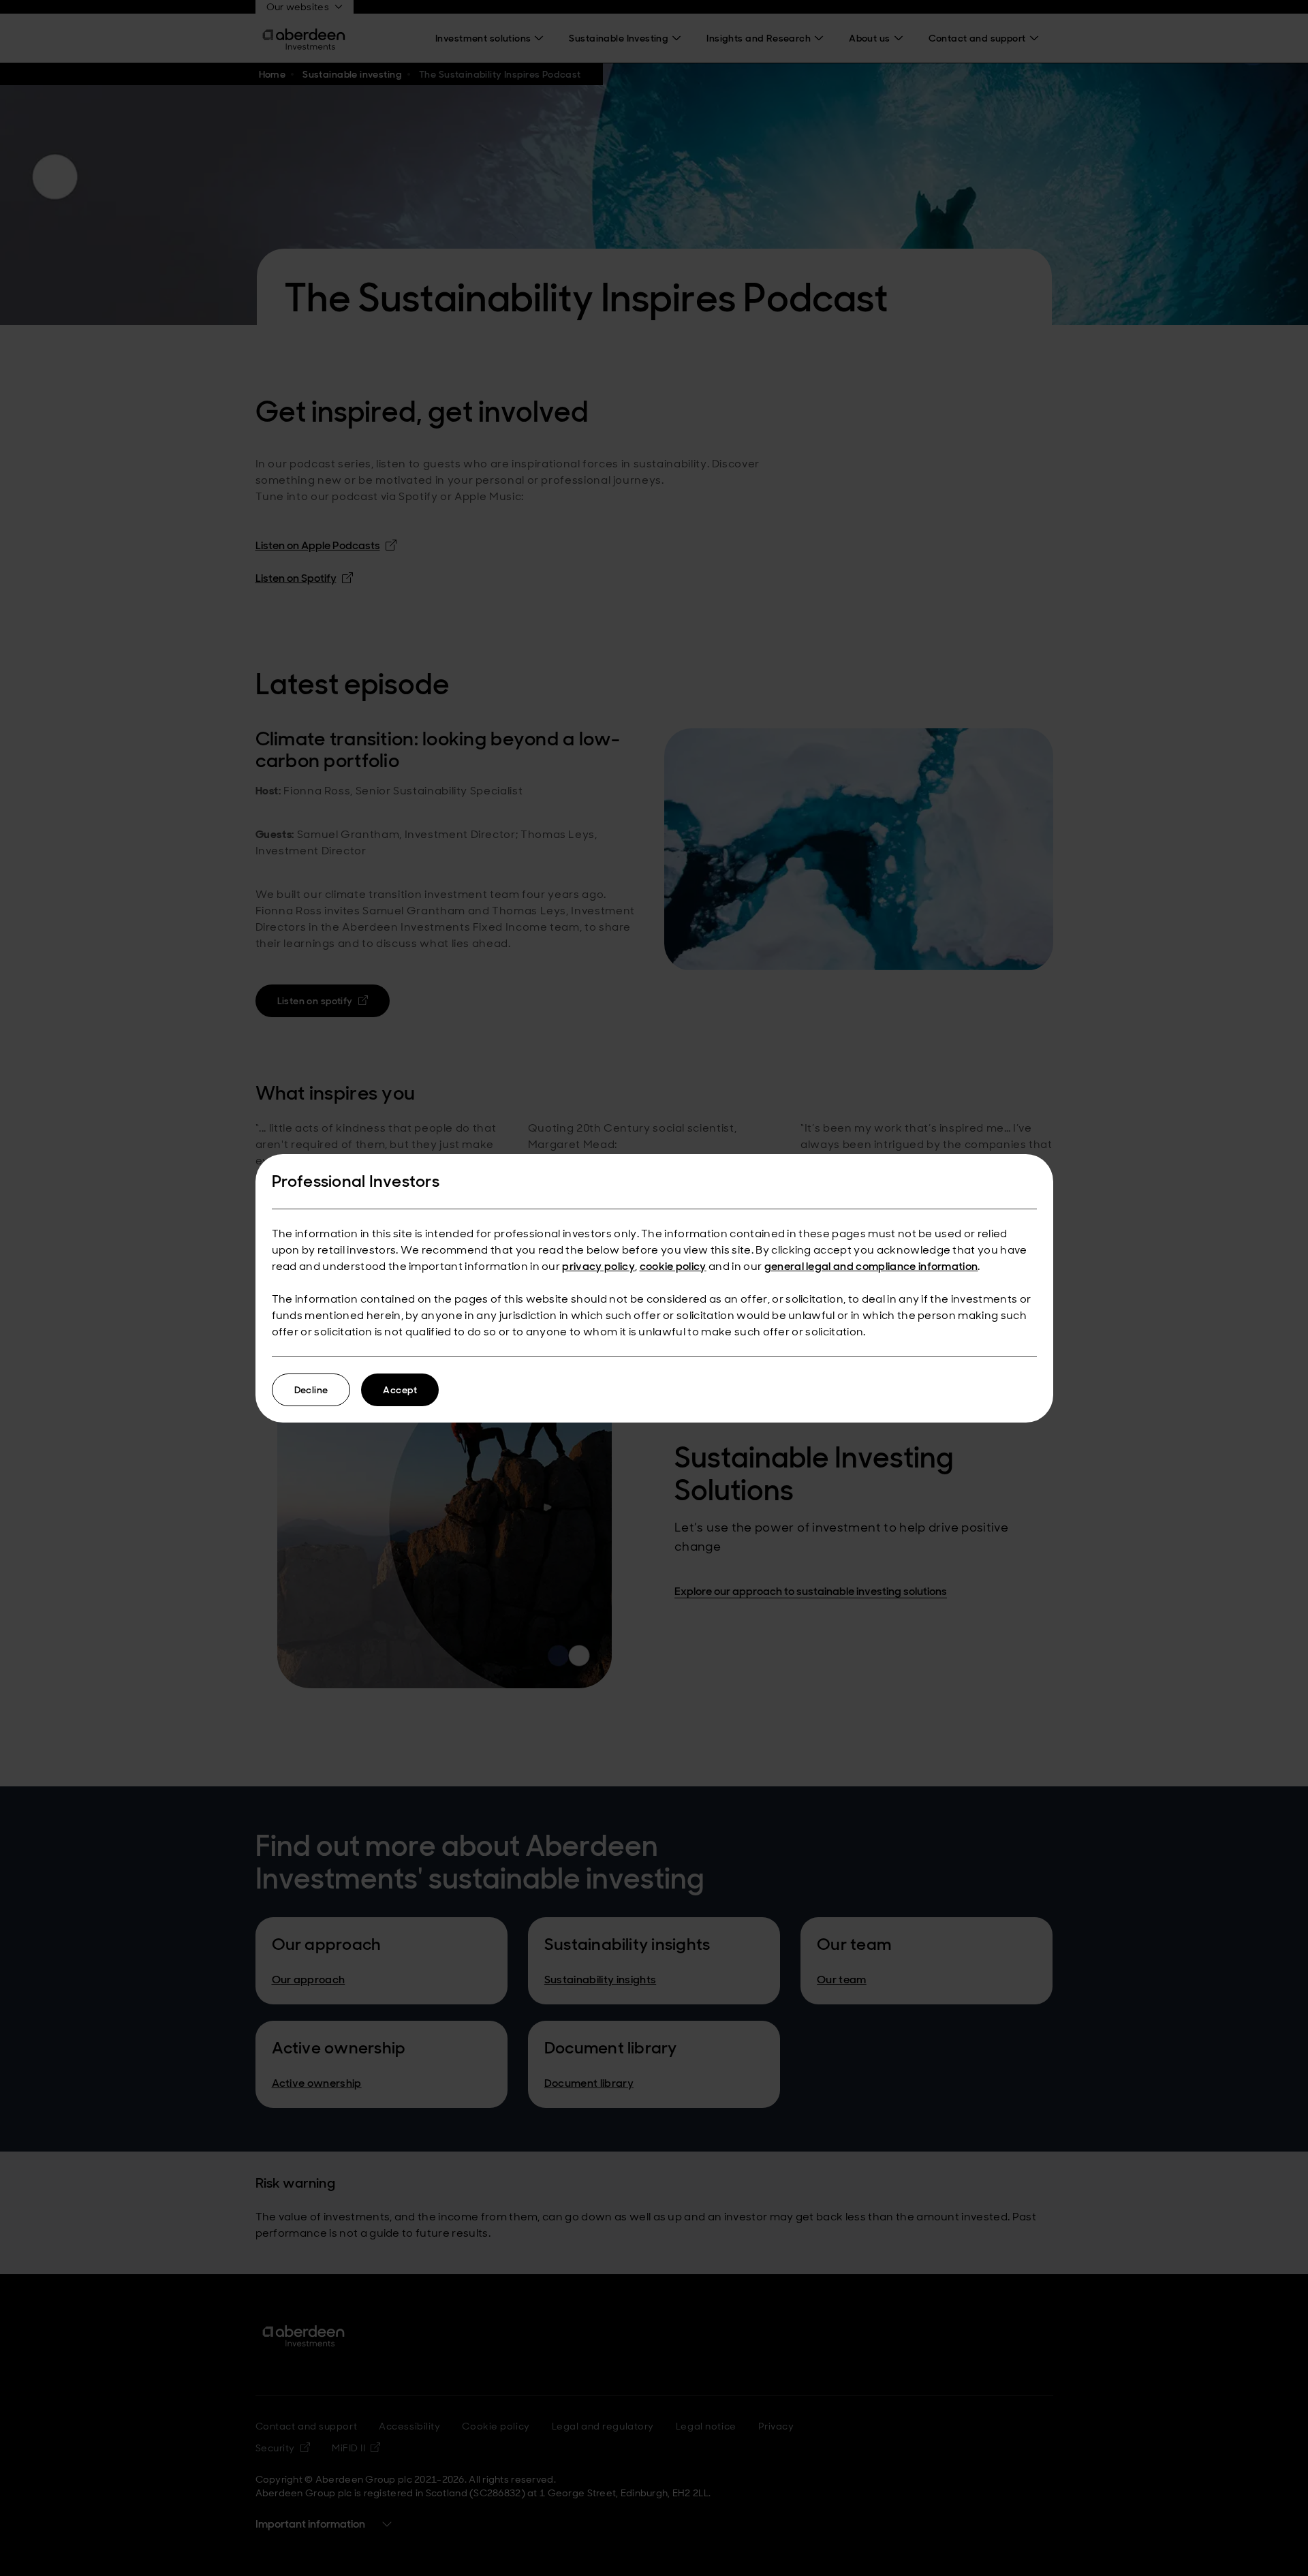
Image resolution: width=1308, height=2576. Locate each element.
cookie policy (673, 1266)
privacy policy (598, 1266)
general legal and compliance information (871, 1266)
